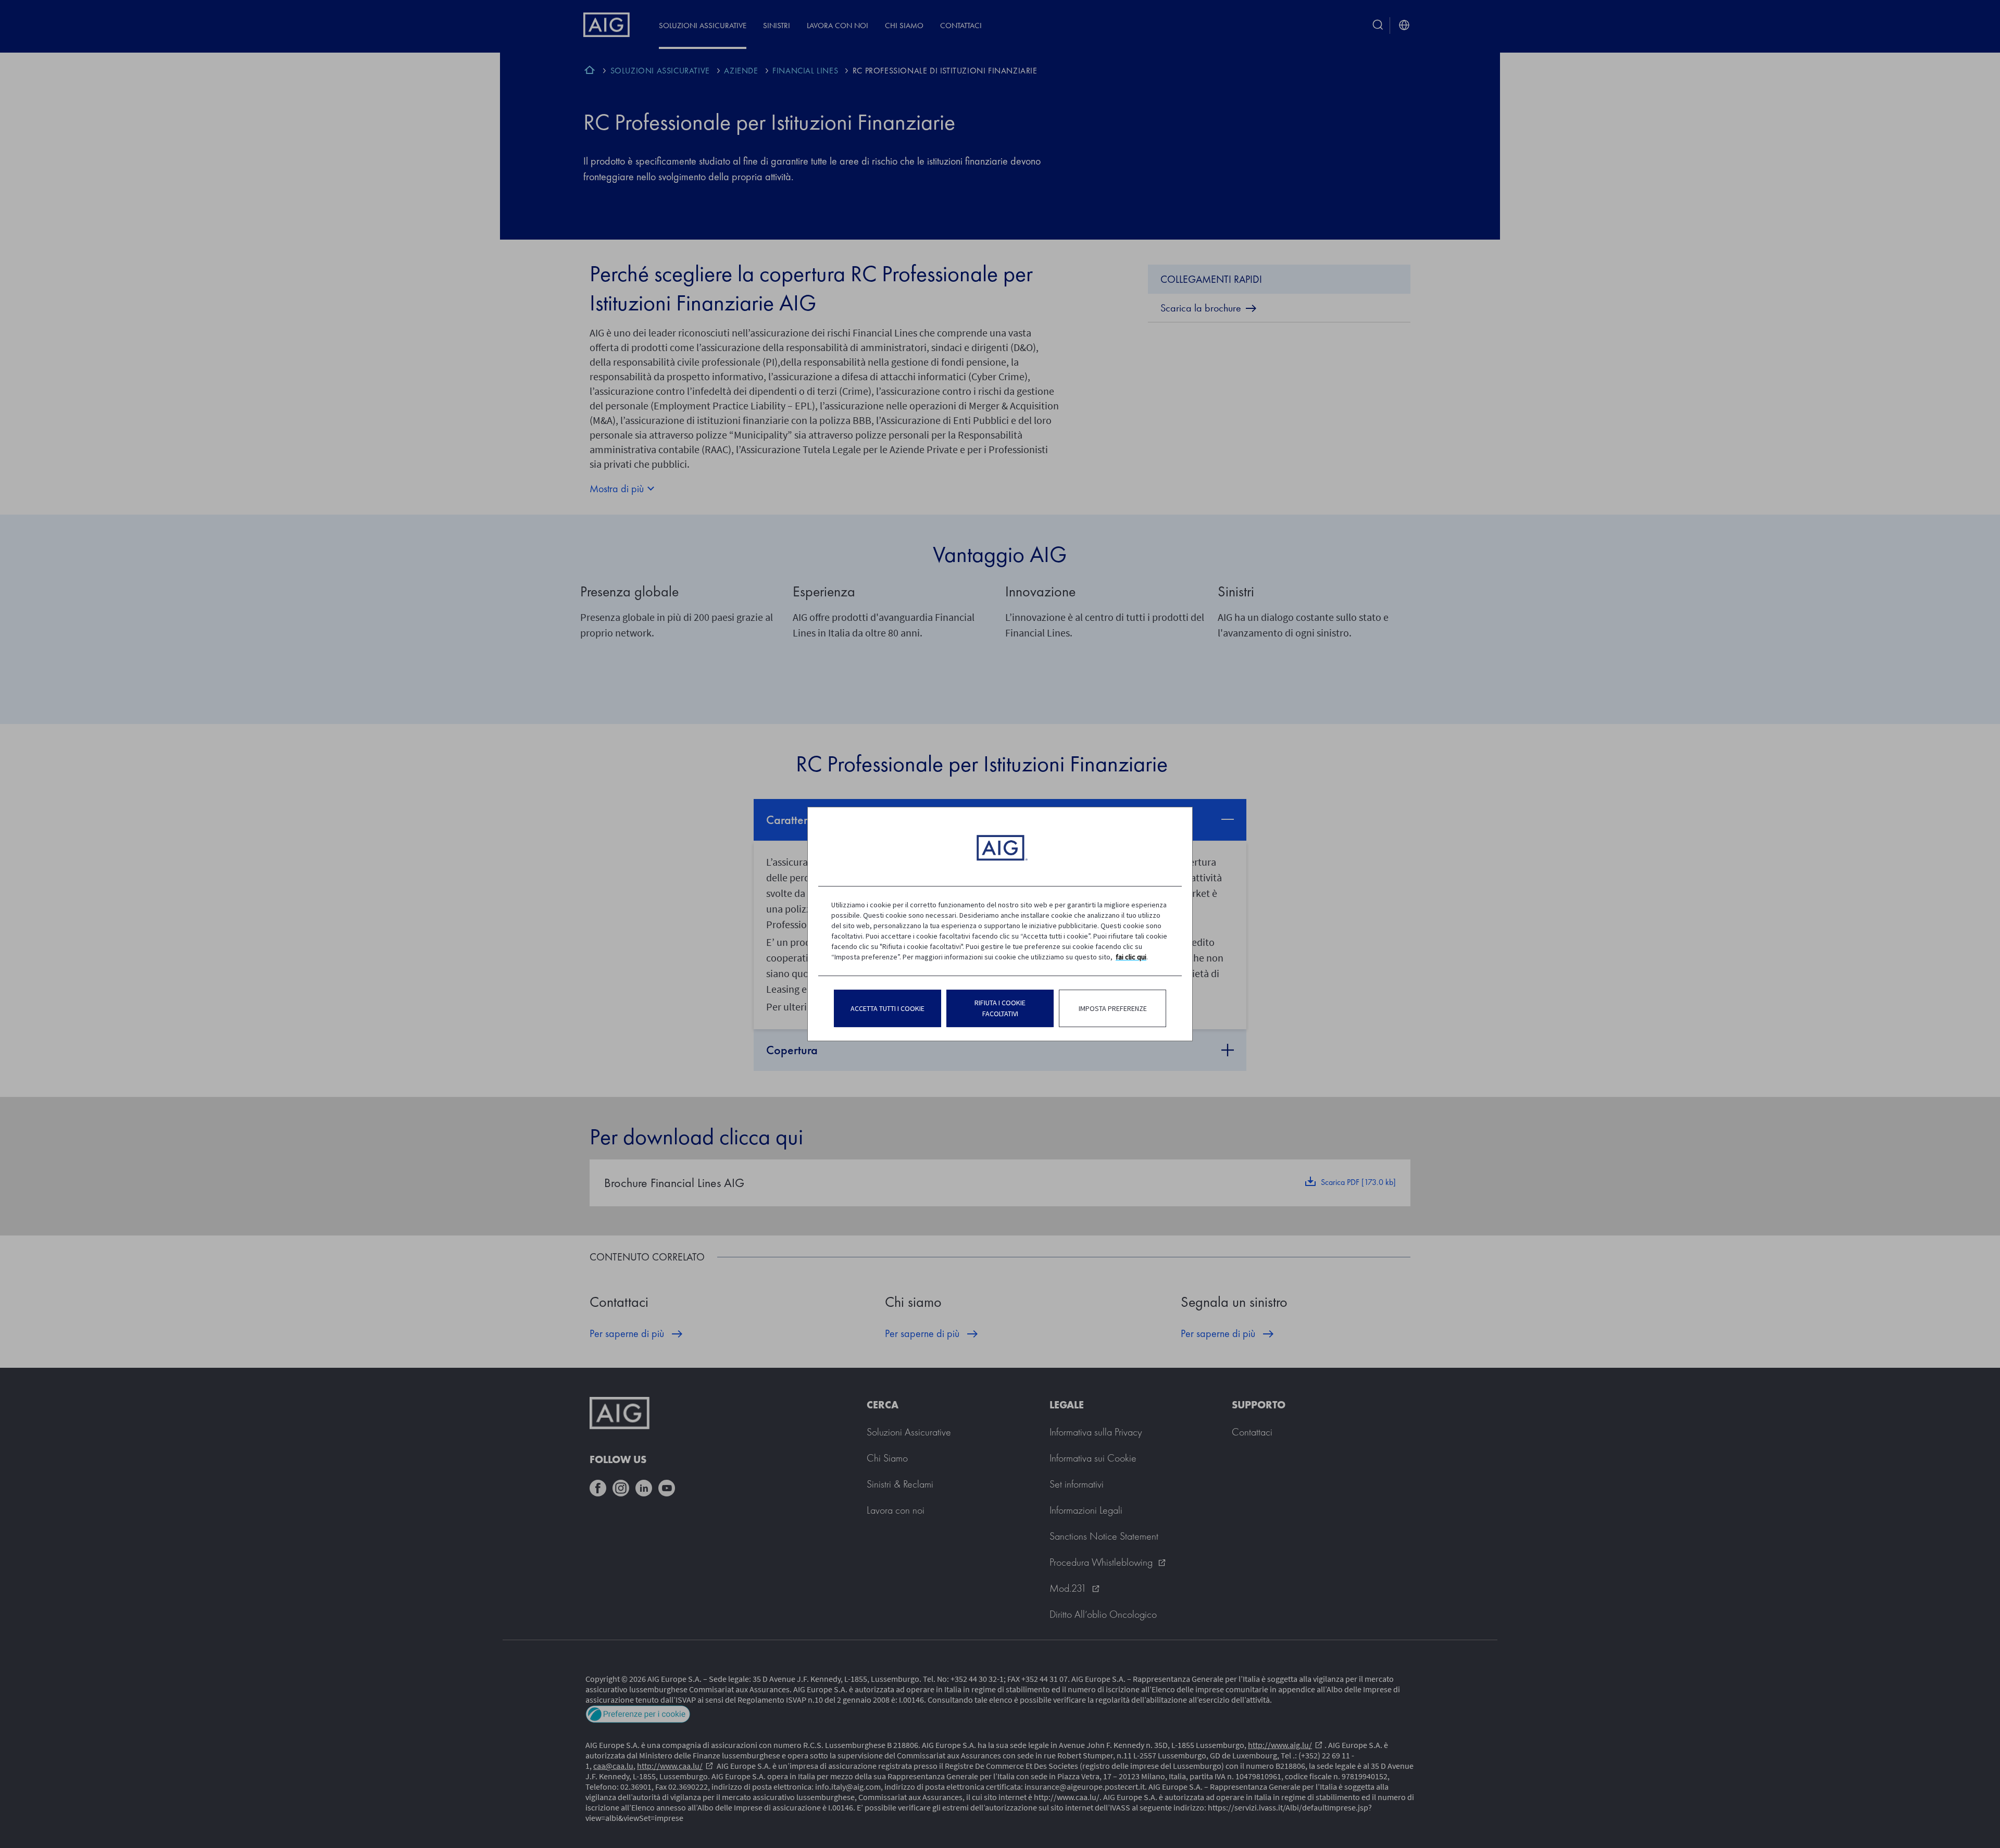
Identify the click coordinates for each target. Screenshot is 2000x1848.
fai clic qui (1131, 957)
